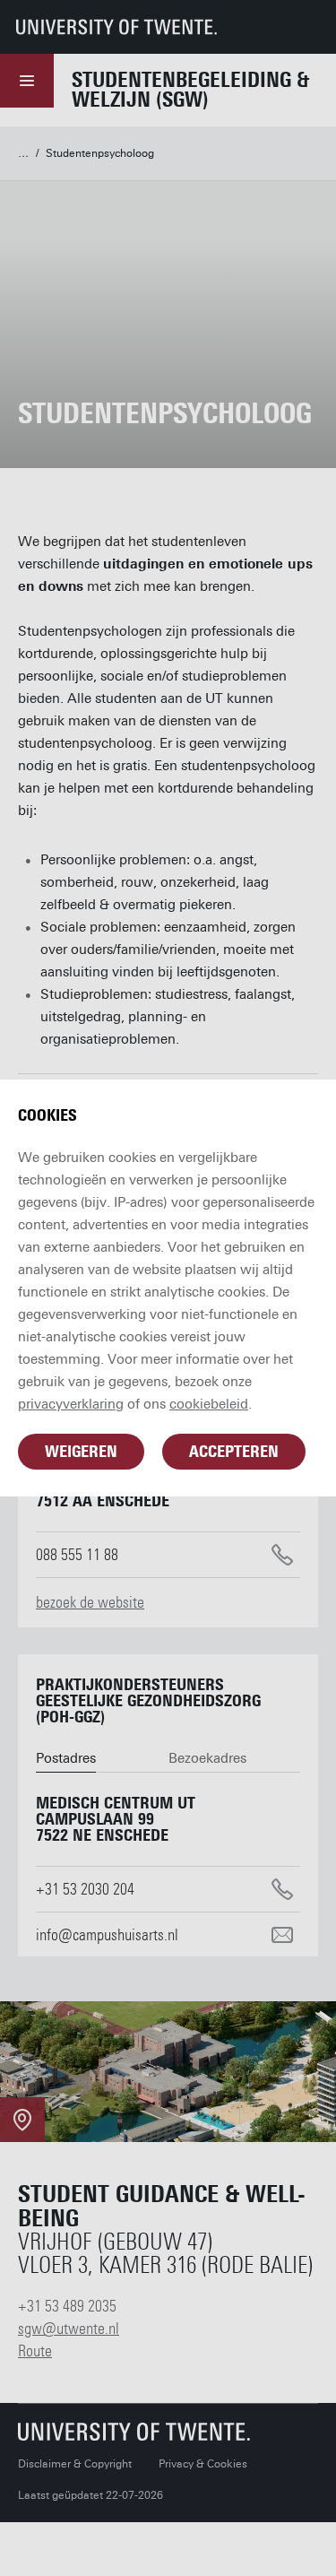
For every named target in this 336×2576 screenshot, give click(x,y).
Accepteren (234, 1452)
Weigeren (81, 1452)
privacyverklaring (71, 1404)
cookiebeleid (209, 1404)
